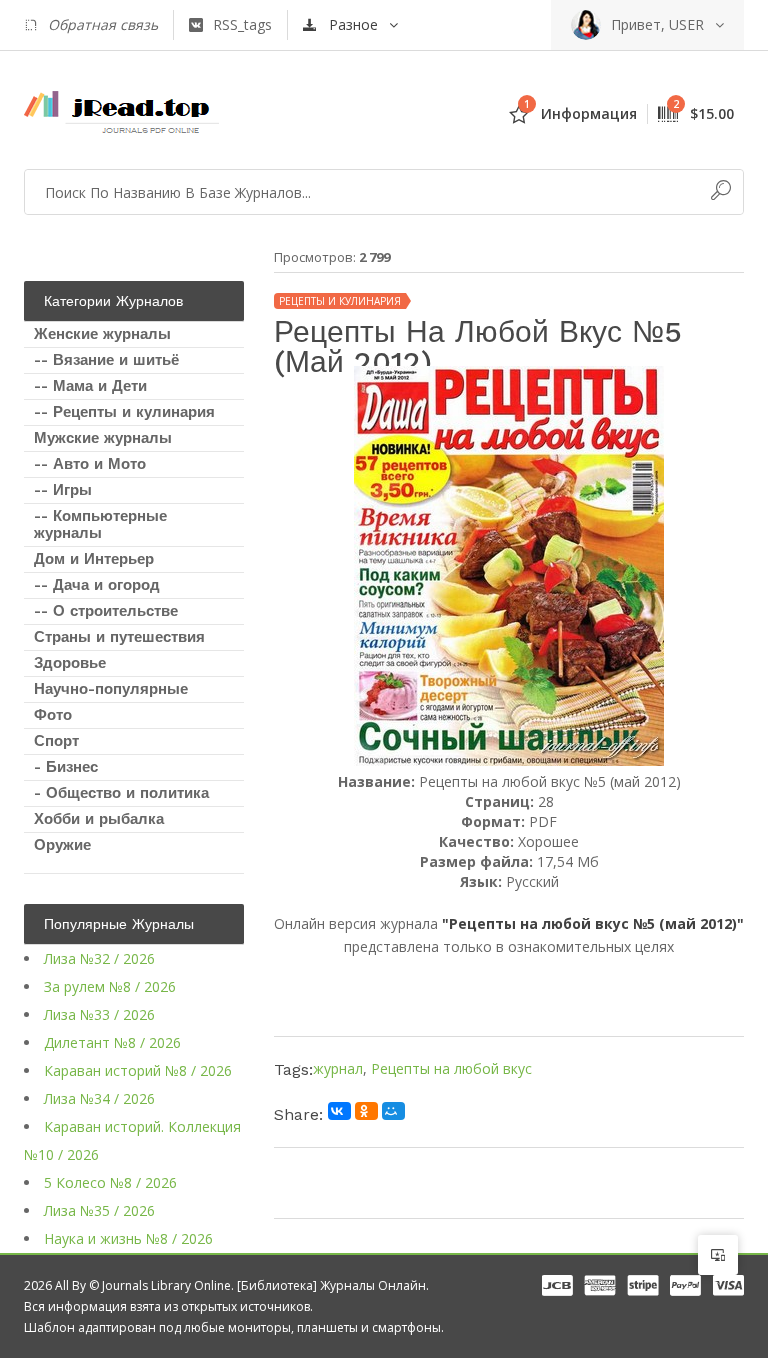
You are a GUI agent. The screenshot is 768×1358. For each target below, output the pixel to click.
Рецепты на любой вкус (451, 1068)
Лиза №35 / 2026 (99, 1210)
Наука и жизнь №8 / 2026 (128, 1238)
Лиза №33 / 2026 (99, 1014)
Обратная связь (103, 24)
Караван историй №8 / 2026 (138, 1070)
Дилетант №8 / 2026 (112, 1042)
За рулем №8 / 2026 (110, 986)
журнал (338, 1068)
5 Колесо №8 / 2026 (110, 1182)
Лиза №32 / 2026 (99, 958)
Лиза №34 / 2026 (99, 1098)
